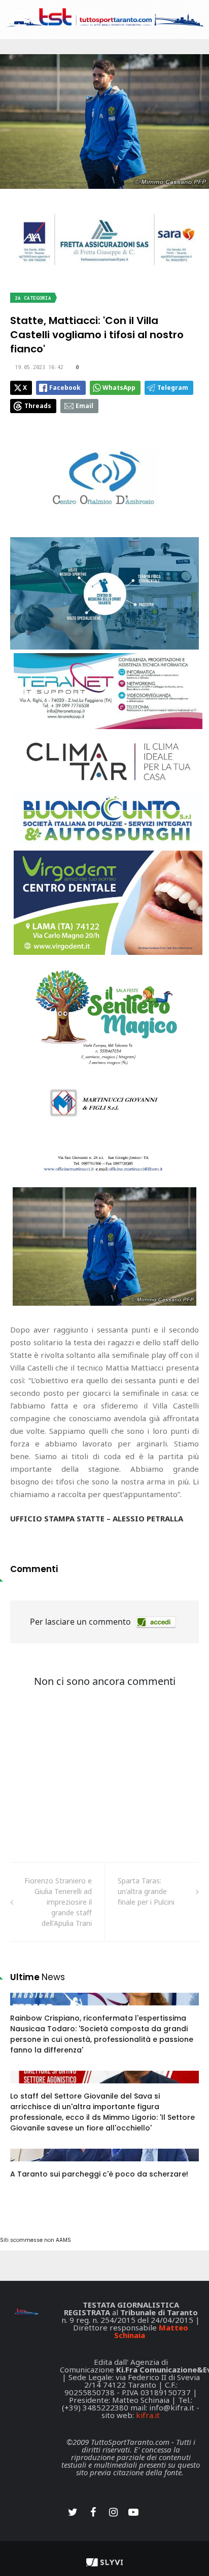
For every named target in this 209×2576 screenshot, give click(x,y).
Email (84, 406)
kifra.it (148, 2415)
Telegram (173, 388)
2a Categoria (33, 298)
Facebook (65, 388)
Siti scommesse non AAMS (36, 2240)
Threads (38, 406)
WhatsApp (119, 388)
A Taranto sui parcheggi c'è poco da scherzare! (99, 2174)
